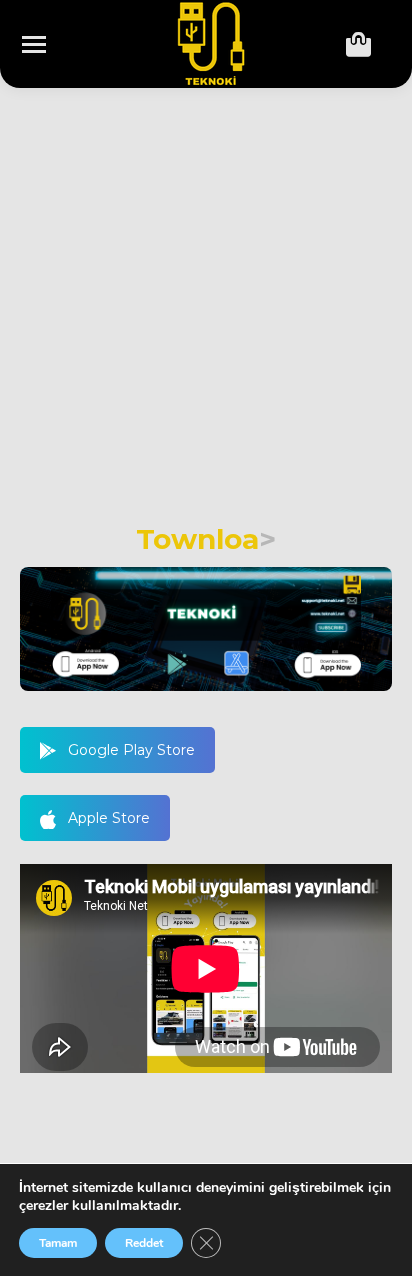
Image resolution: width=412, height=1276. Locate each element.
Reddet (144, 1243)
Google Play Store (131, 750)
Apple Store (109, 818)
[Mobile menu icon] (34, 44)
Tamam (58, 1243)
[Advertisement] (206, 307)
